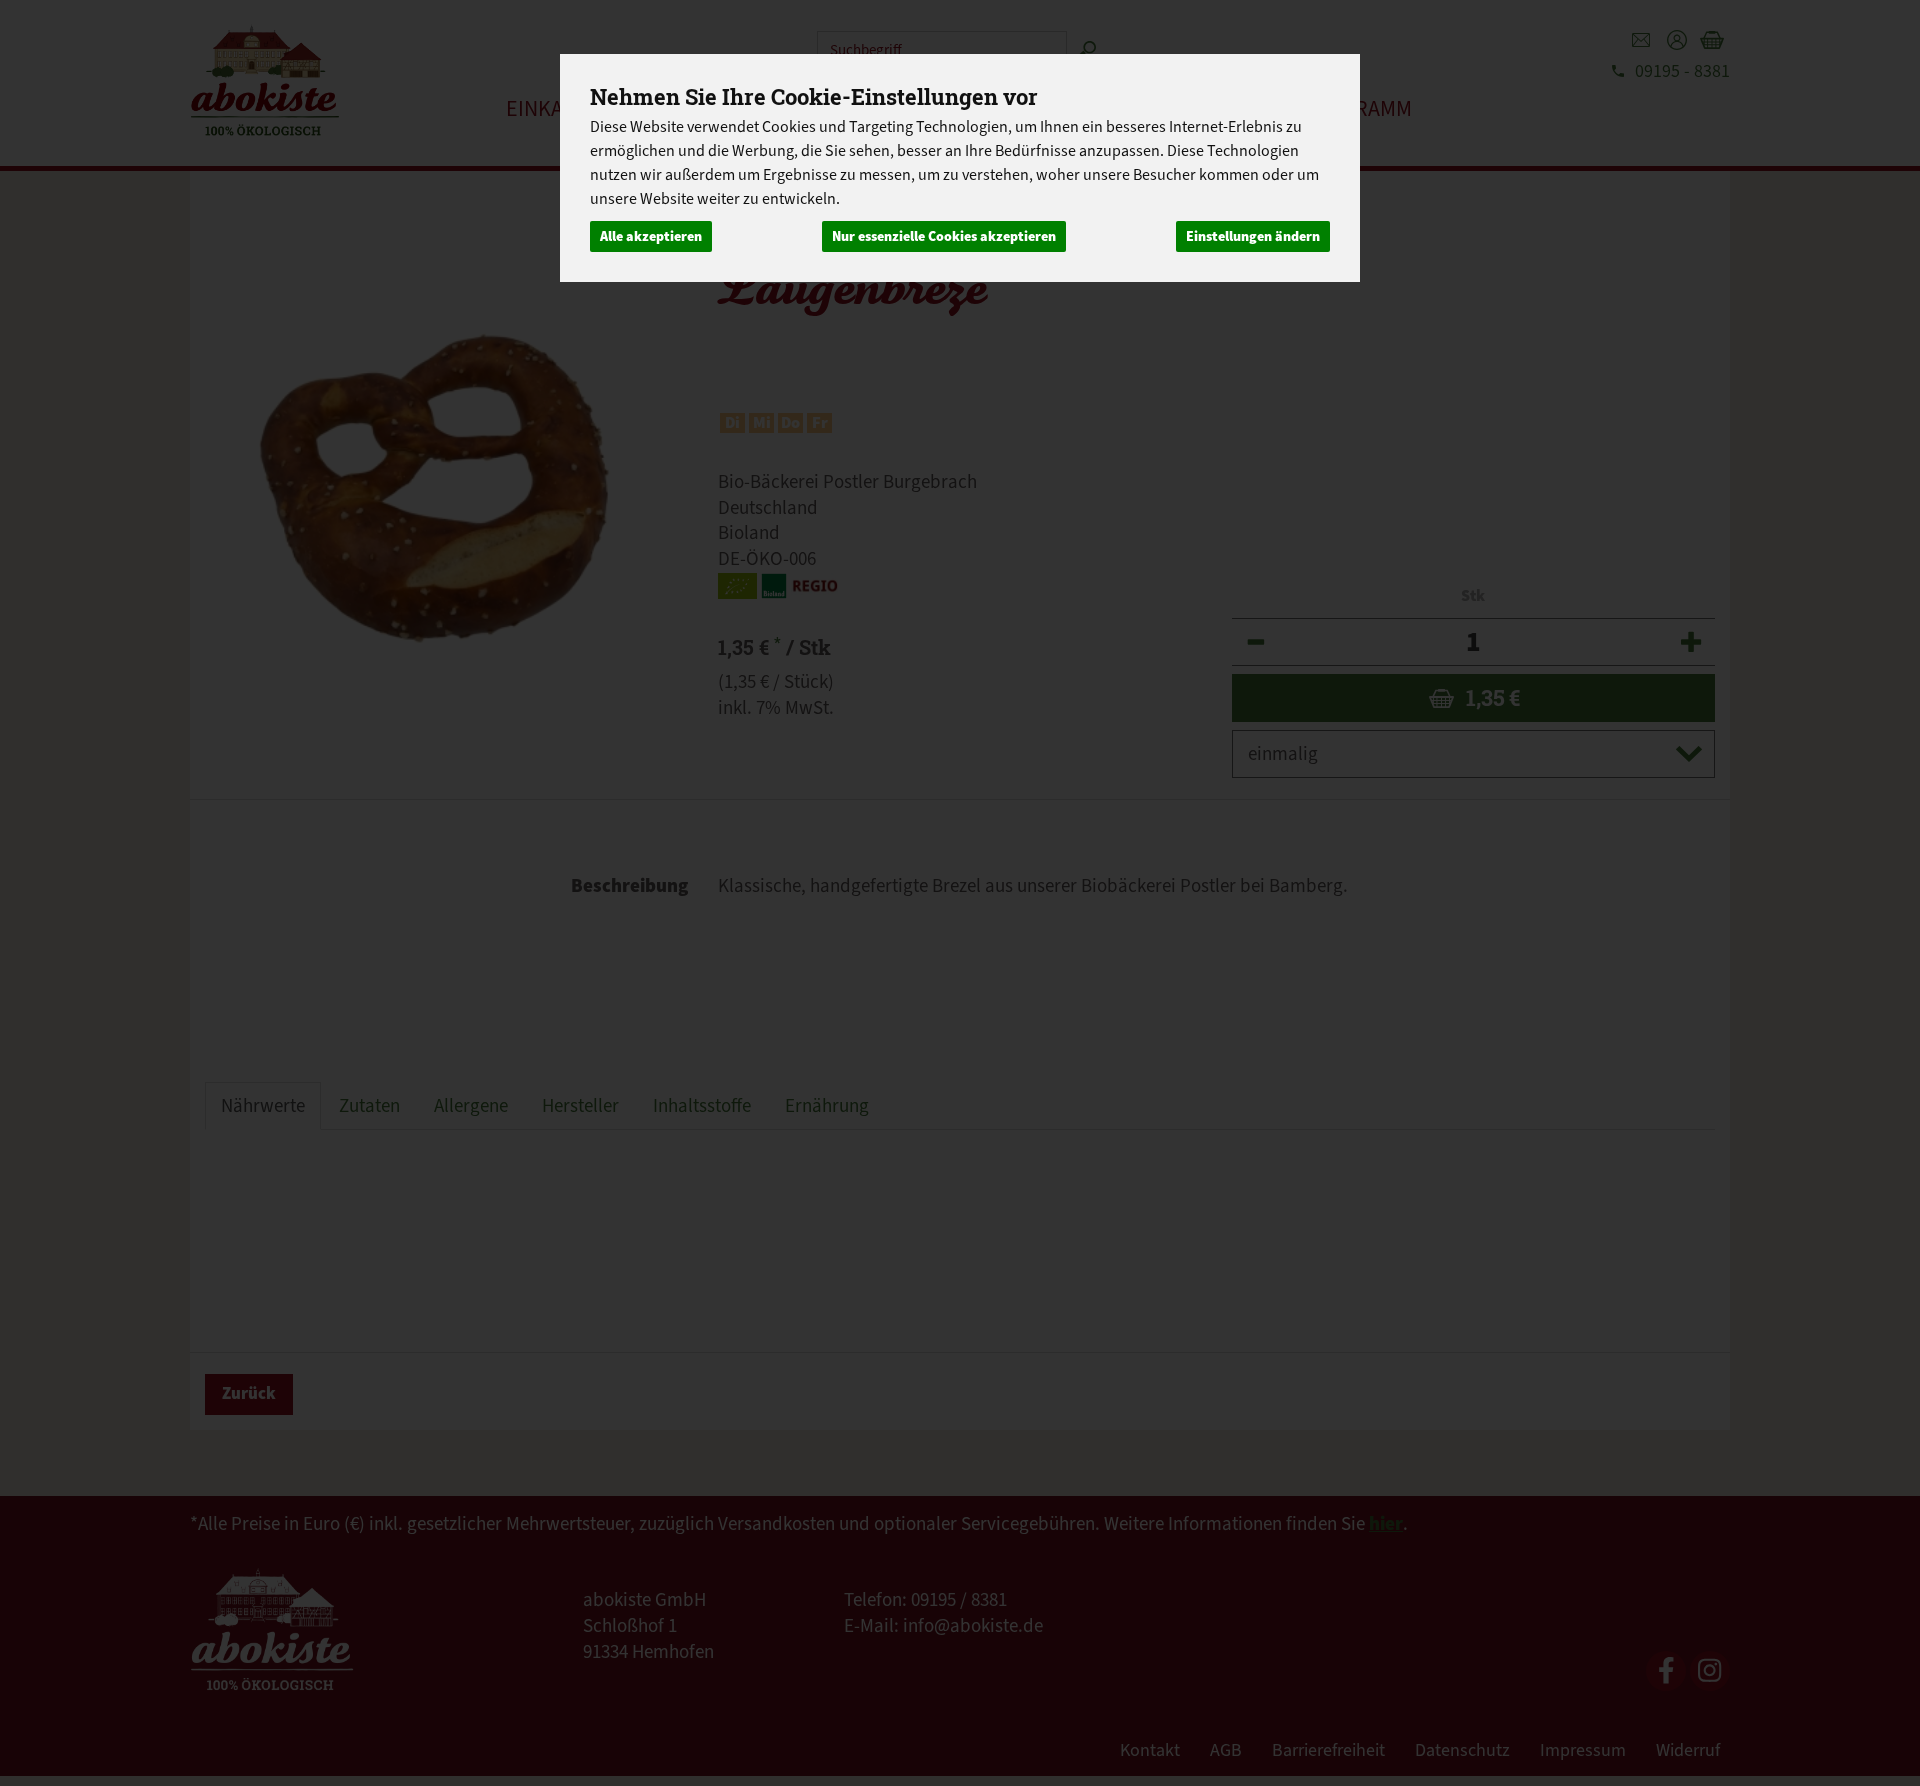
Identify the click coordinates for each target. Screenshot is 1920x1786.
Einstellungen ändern (1253, 236)
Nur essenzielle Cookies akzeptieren (944, 236)
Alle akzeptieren (651, 236)
